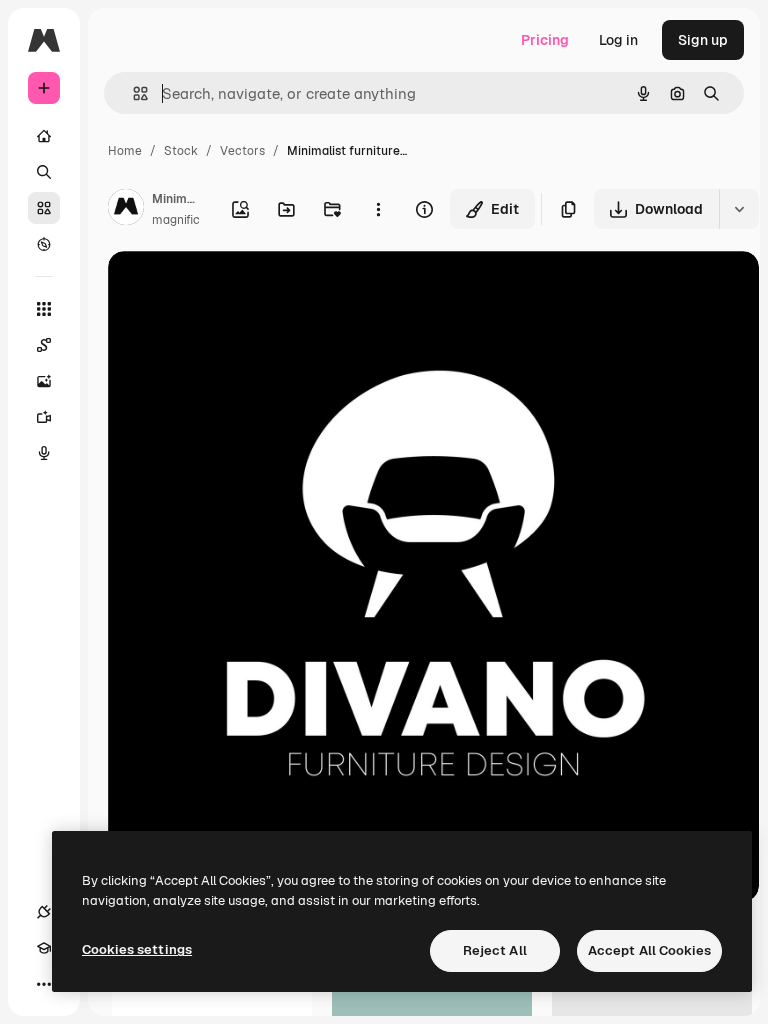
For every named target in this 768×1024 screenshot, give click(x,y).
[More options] (378, 209)
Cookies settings (137, 949)
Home (125, 151)
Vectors (242, 151)
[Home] (44, 136)
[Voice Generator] (44, 453)
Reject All (495, 950)
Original (236, 289)
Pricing (545, 40)
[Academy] (44, 948)
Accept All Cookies (649, 950)
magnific (176, 220)
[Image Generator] (44, 381)
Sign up (703, 40)
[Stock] (44, 208)
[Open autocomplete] (132, 93)
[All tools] (44, 309)
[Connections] (44, 912)
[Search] (44, 172)
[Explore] (44, 244)
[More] (44, 984)
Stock (181, 151)
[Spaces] (44, 345)
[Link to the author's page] (126, 210)
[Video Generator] (44, 417)
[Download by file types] (739, 209)
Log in (618, 40)
